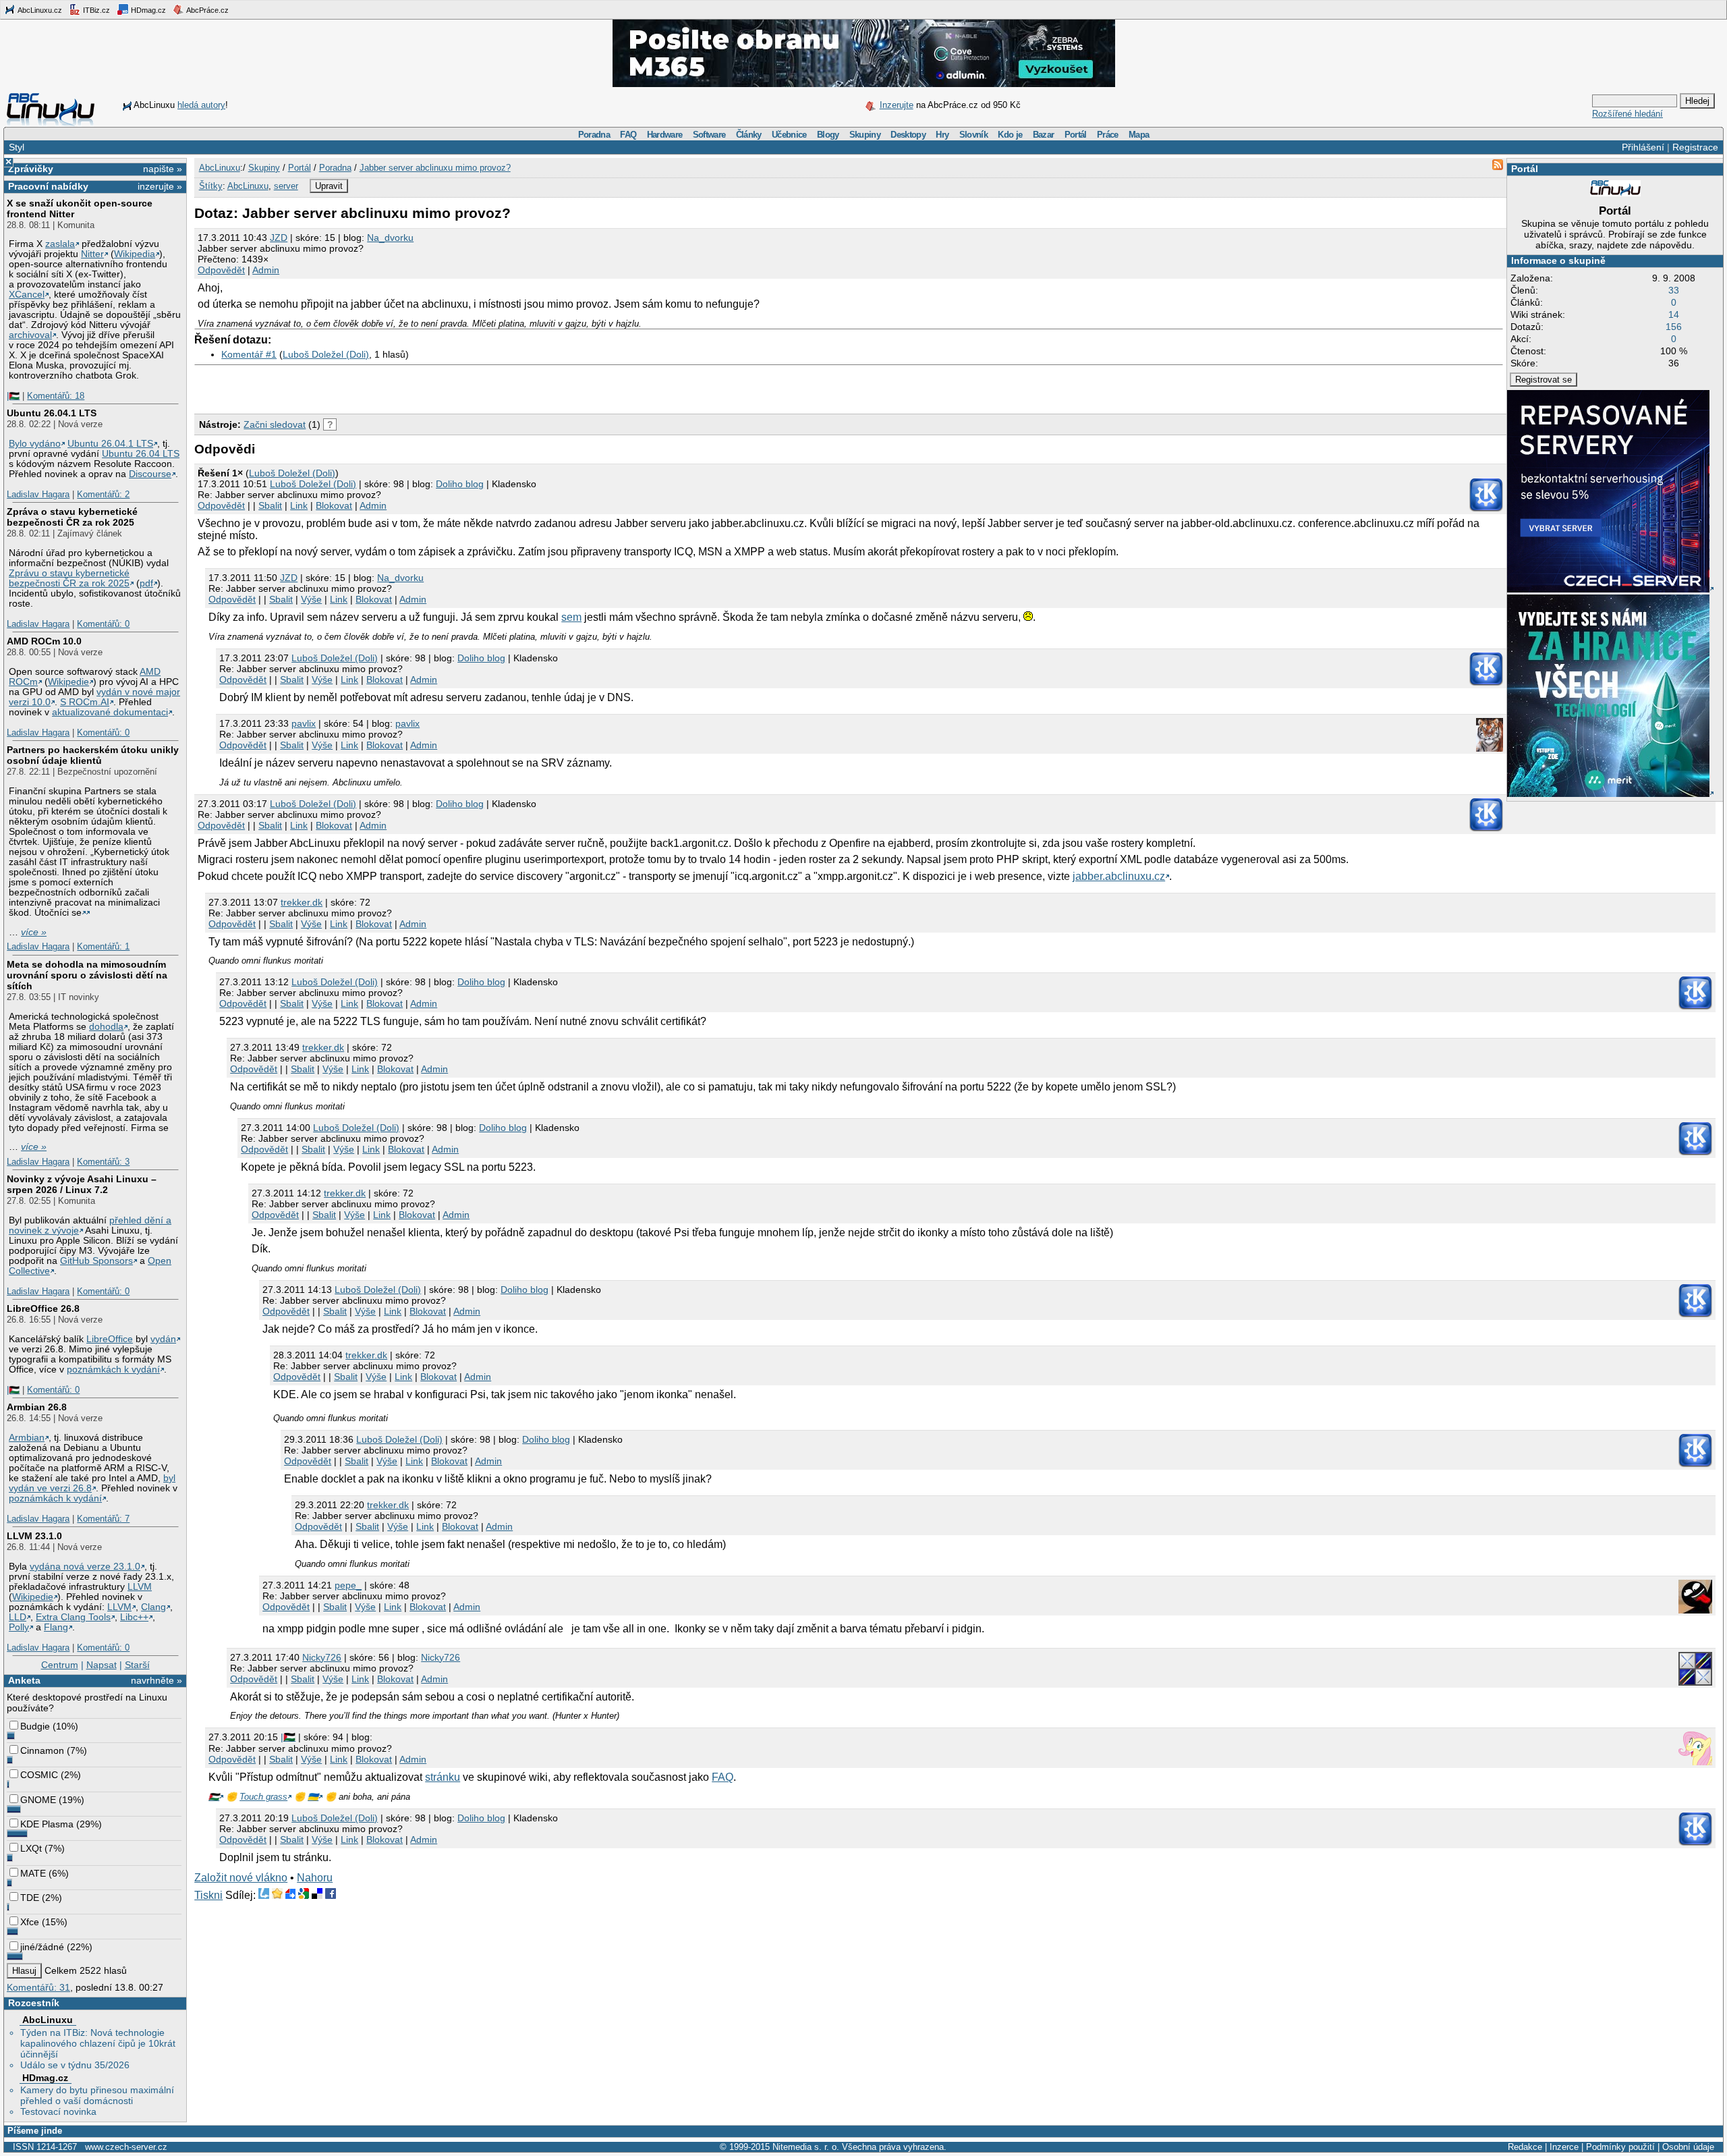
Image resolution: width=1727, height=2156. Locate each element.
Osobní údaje (1688, 2147)
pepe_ (348, 1585)
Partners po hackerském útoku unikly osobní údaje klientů (93, 755)
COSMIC (39, 1775)
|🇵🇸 (13, 396)
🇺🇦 (313, 1797)
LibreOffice (110, 1339)
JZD (279, 238)
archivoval (30, 335)
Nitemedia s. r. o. (806, 2147)
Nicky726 (322, 1657)
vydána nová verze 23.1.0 (85, 1567)
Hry (942, 135)
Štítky (211, 186)
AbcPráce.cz (207, 10)
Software (709, 135)
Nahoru (315, 1878)
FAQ (628, 135)
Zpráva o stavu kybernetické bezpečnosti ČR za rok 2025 (72, 517)
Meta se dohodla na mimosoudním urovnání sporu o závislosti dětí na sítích (87, 975)
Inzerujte (897, 105)
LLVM (140, 1587)
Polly (19, 1627)
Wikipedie (68, 682)
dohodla (106, 1027)
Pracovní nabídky (48, 186)
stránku (443, 1777)
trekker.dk (302, 902)
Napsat (102, 1665)
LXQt (31, 1848)
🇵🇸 (214, 1797)
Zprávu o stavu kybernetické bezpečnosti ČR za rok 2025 (69, 578)
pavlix (304, 723)
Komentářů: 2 (103, 494)
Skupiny (865, 135)
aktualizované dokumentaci (110, 712)
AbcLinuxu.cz (39, 10)
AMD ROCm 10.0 (44, 641)
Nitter (92, 254)
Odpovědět (221, 270)
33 (1674, 290)
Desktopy (908, 135)
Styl (17, 147)
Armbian (27, 1438)
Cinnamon (42, 1750)
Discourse (150, 474)
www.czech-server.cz (126, 2147)
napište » (163, 169)
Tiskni (208, 1895)
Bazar (1044, 135)
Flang (56, 1627)
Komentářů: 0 (103, 624)
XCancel (27, 295)
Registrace (1695, 147)
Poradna (594, 135)
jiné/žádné (42, 1947)
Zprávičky (31, 169)
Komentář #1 (249, 354)
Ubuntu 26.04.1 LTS (52, 413)
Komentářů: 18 (56, 396)
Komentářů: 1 (103, 946)
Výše (311, 599)
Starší (137, 1665)
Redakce (1525, 2147)
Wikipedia (135, 254)
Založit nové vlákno (241, 1878)
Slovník (973, 135)
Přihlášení (1643, 147)
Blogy (828, 135)
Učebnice (789, 135)
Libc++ (134, 1617)
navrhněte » (157, 1680)
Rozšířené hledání (1627, 114)
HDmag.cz (147, 10)
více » (34, 932)
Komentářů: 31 (38, 1987)
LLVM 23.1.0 (34, 1536)
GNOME (38, 1800)
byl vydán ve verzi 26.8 (92, 1483)
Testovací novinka (58, 2111)
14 (1674, 314)
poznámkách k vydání (113, 1370)
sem (571, 617)
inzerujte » (160, 186)
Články (749, 135)
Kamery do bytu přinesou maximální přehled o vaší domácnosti (97, 2095)
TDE (30, 1898)
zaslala (60, 244)
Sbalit (270, 505)
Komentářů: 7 (103, 1519)
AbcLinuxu (48, 2020)
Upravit (329, 186)
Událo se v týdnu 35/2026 (75, 2065)
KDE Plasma (47, 1824)
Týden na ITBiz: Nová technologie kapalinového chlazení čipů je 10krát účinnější (98, 2043)
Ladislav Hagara (38, 494)
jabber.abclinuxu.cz (1119, 876)
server (286, 186)
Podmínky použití (1620, 2147)
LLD (18, 1617)
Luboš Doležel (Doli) (326, 354)
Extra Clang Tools (73, 1617)
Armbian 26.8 (37, 1407)
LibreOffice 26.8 (43, 1308)
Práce (1108, 135)
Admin (266, 270)
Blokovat (334, 505)
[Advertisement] (352, 386)
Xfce (30, 1922)
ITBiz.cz (95, 10)
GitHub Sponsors (96, 1261)
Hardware (665, 135)
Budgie (35, 1726)
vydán (163, 1339)
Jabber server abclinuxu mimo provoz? (435, 168)
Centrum (60, 1665)
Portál (1076, 135)
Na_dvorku (390, 238)
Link (299, 505)
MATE (33, 1873)
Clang (153, 1607)
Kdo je (1010, 135)
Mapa (1139, 135)
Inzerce (1564, 2147)
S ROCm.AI (85, 702)
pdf (146, 583)
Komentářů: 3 (103, 1162)
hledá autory (201, 105)
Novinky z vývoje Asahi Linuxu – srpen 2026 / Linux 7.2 (82, 1184)
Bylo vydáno (35, 444)
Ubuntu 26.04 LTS (141, 454)
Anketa (24, 1680)
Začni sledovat (275, 424)
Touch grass (263, 1797)
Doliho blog (460, 484)
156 (1674, 327)
